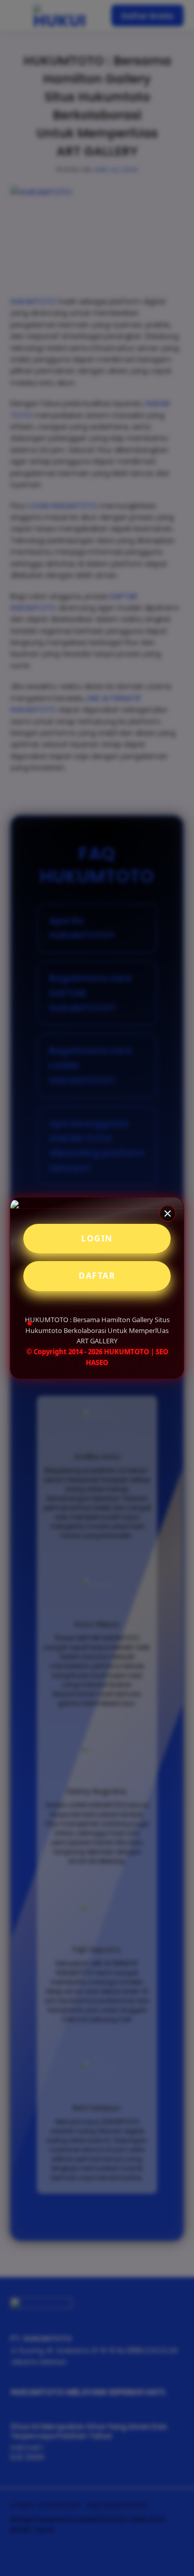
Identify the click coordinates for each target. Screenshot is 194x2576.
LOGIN (97, 1238)
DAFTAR (97, 1276)
